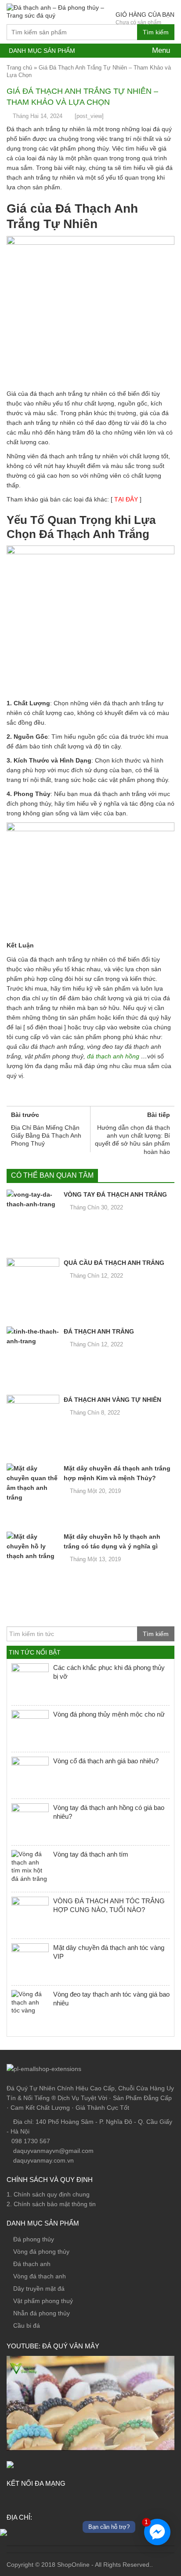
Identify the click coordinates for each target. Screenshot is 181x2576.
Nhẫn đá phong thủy (42, 2313)
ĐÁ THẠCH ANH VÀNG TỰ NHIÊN (112, 1400)
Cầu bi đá (27, 2325)
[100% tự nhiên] (58, 11)
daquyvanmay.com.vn (43, 2160)
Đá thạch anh (32, 2264)
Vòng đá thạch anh (40, 2276)
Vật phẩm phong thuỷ (43, 2301)
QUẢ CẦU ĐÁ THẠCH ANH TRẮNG (114, 1263)
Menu (160, 50)
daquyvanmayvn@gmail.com (52, 2151)
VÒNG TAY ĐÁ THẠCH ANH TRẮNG (115, 1194)
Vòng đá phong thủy (41, 2252)
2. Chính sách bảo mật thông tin (51, 2204)
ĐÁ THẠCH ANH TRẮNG (99, 1331)
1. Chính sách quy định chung (48, 2194)
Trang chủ (19, 68)
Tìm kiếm (156, 32)
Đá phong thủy (34, 2239)
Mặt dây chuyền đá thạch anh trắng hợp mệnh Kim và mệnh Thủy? (117, 1473)
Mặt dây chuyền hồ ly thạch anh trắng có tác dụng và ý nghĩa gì (112, 1541)
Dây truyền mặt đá (39, 2289)
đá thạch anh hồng (113, 1056)
